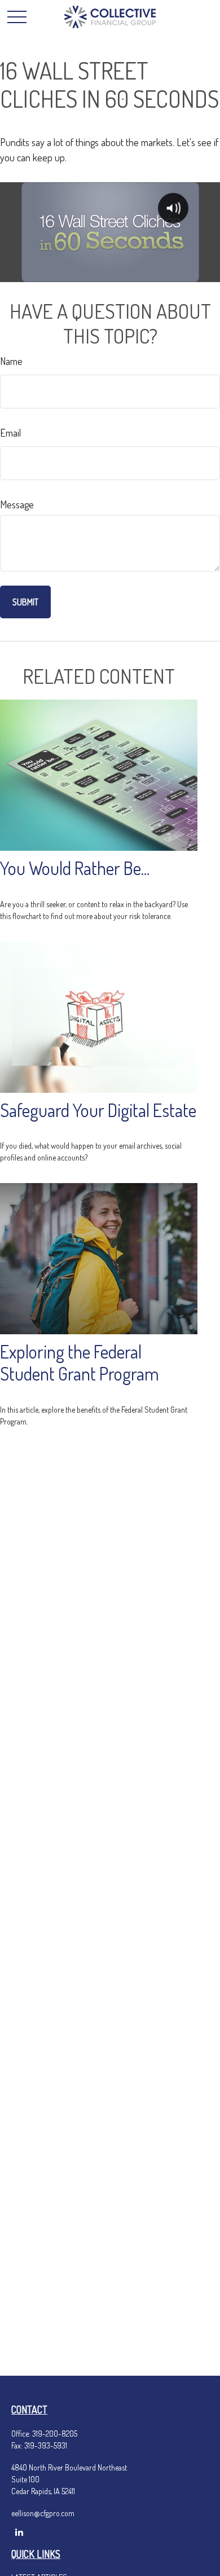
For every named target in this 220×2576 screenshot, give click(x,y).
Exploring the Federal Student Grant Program (80, 1362)
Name (11, 361)
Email (10, 433)
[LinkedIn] (19, 2532)
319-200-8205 (55, 2434)
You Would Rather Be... (75, 868)
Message (17, 504)
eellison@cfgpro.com (43, 2513)
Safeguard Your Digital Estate (98, 1110)
